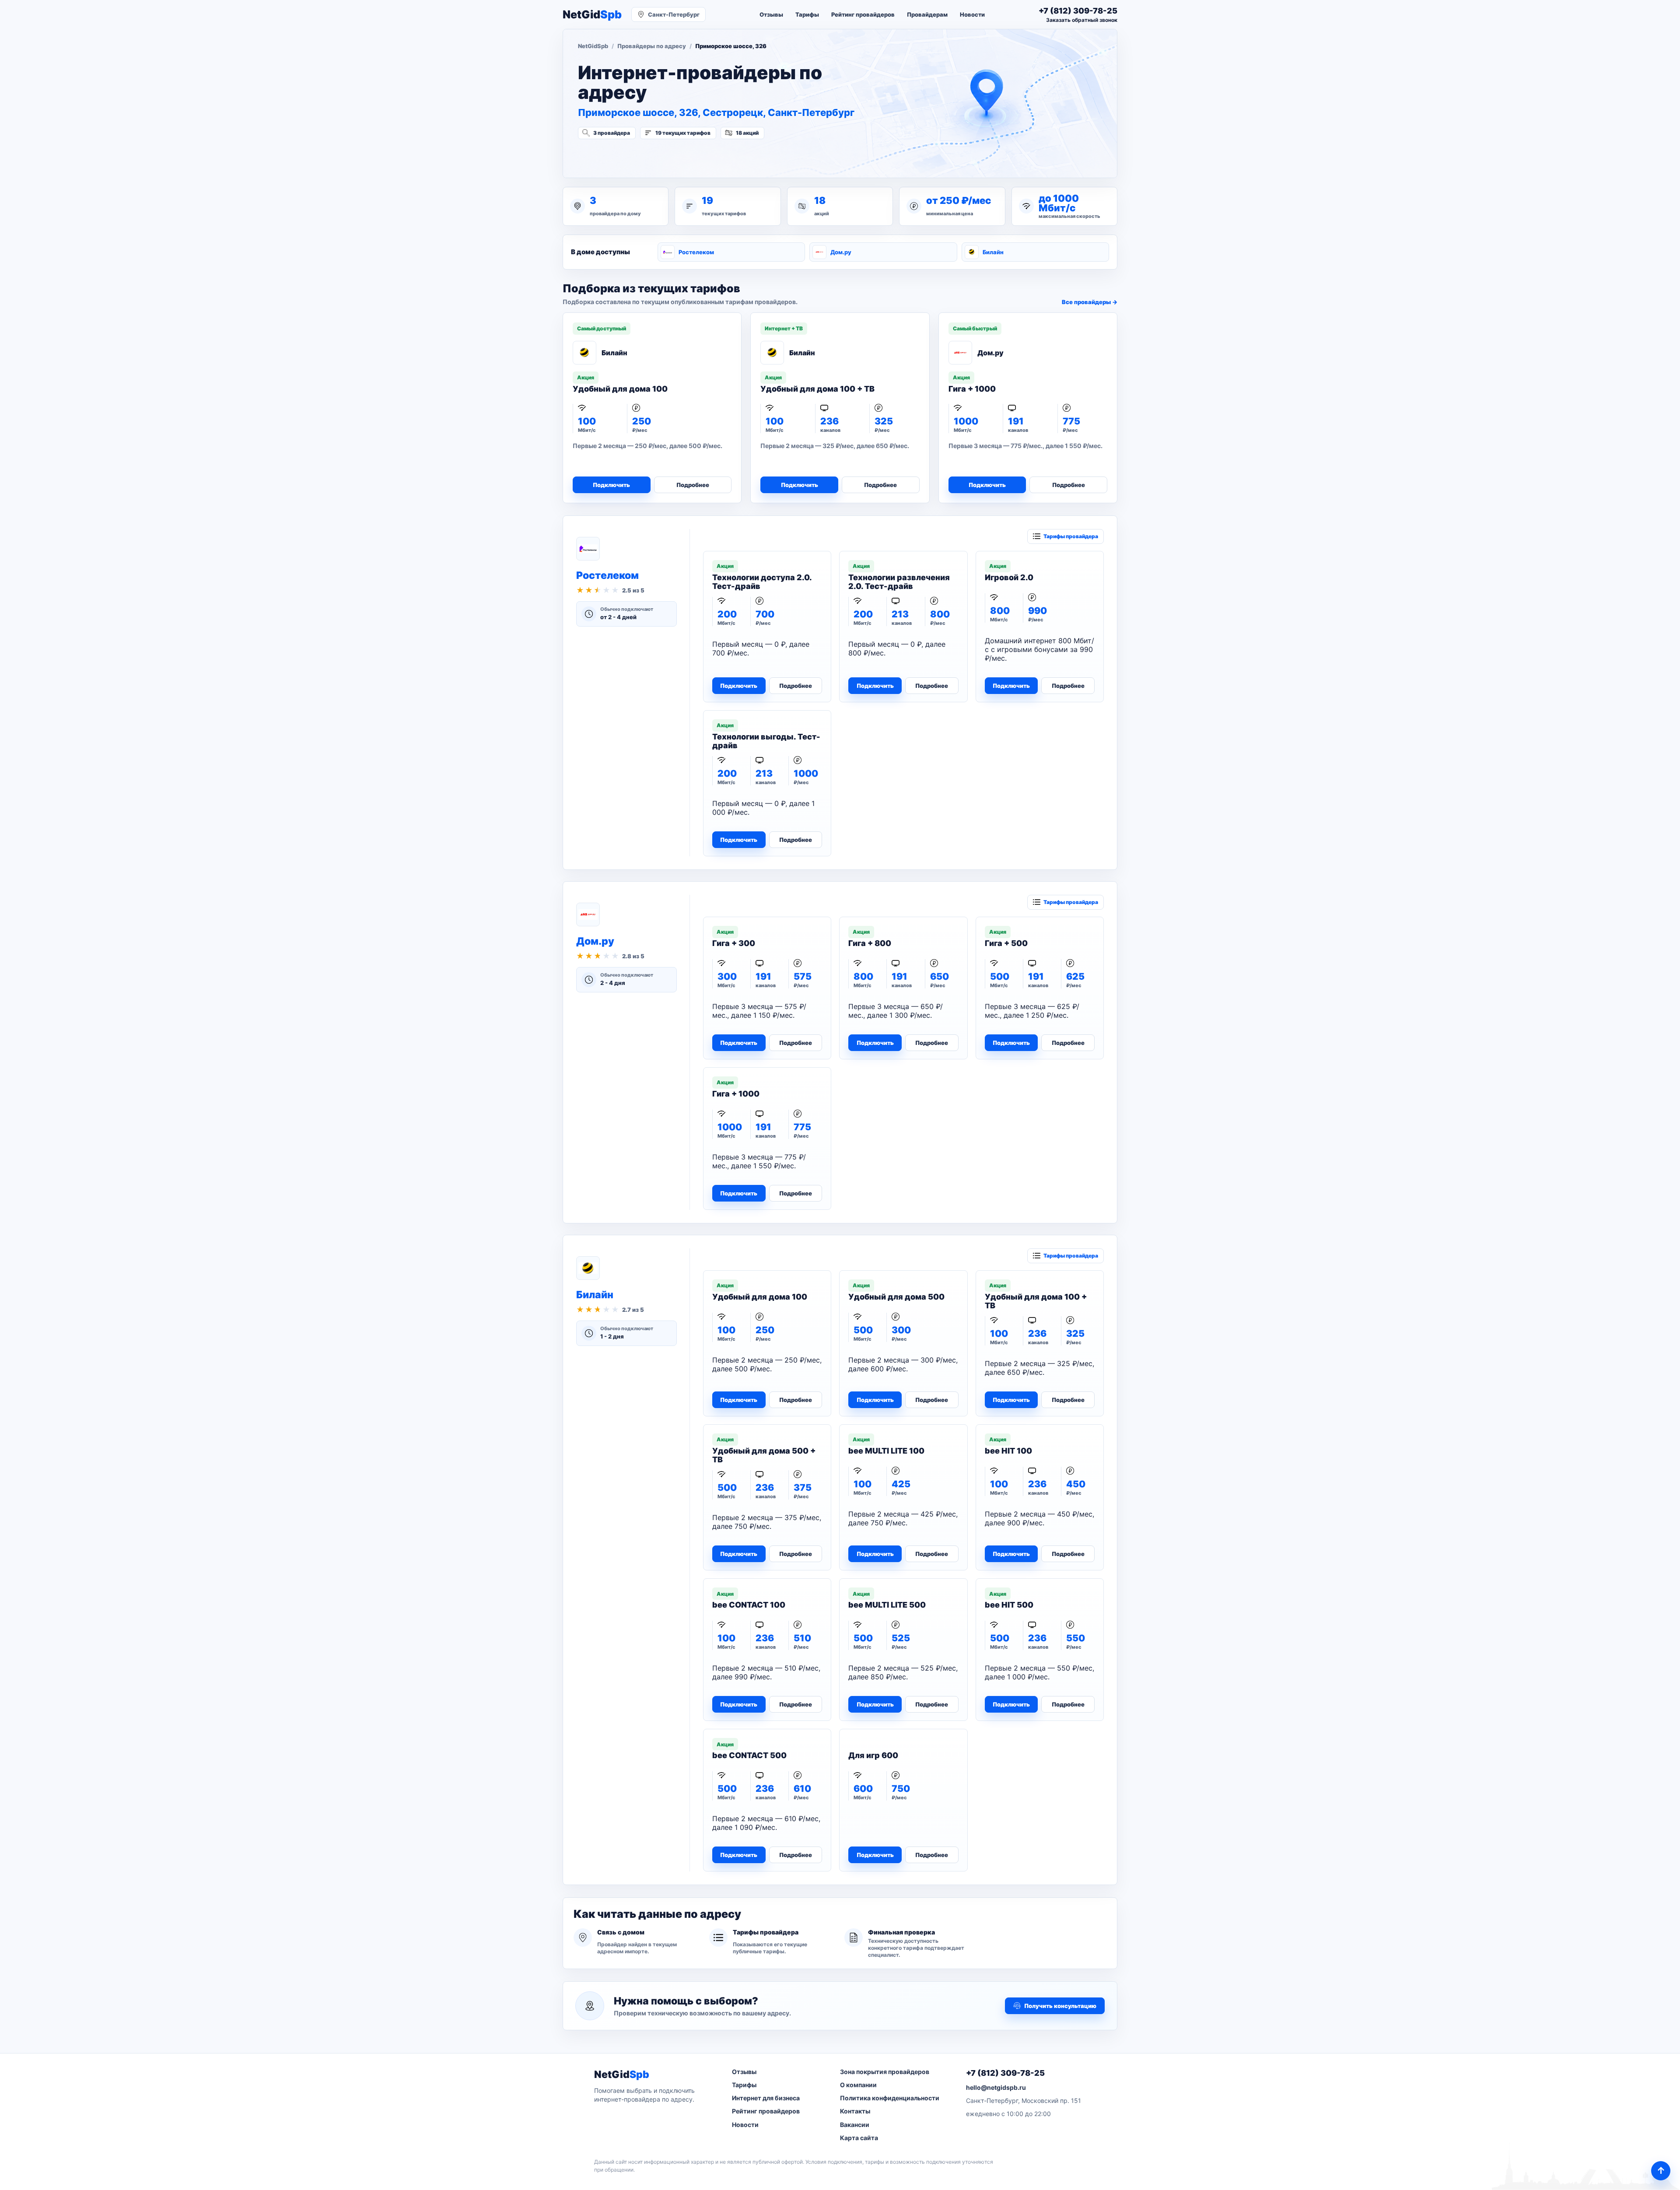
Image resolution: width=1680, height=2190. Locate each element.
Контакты (855, 2111)
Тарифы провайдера (1071, 536)
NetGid (592, 15)
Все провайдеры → (1090, 302)
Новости (972, 14)
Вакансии (855, 2125)
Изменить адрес (621, 156)
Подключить (611, 485)
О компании (858, 2085)
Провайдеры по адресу (652, 46)
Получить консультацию (1060, 2006)
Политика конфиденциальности (890, 2098)
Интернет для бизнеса (766, 2098)
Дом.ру (841, 252)
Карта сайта (859, 2138)
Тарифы (807, 14)
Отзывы (771, 14)
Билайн (993, 252)
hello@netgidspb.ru (996, 2087)
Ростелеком (696, 252)
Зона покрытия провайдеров (885, 2072)
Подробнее (693, 485)
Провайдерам (927, 14)
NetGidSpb (593, 46)
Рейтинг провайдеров (863, 14)
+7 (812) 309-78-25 (1005, 2073)
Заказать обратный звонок (1082, 20)
